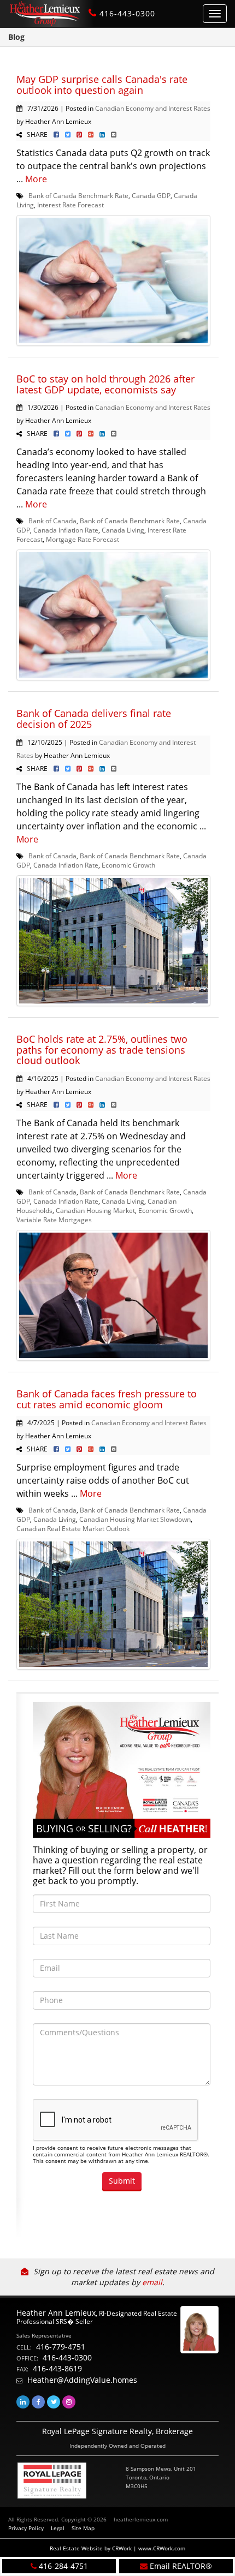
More (36, 179)
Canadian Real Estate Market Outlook (73, 1528)
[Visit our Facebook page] (38, 2402)
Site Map (83, 2528)
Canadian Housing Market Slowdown (135, 1519)
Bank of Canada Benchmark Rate (78, 195)
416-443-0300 (127, 13)
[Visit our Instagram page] (69, 2402)
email (152, 2282)
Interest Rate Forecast (70, 205)
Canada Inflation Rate (66, 530)
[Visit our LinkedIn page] (23, 2402)
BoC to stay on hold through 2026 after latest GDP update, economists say (105, 384)
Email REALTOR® (181, 2566)
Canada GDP (151, 195)
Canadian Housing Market (95, 1210)
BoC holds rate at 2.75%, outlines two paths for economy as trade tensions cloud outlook (102, 1050)
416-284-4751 (63, 2566)
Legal (58, 2528)
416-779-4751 (61, 2347)
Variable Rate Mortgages (54, 1220)
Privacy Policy (26, 2528)
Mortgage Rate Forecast (83, 539)
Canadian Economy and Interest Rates (153, 108)
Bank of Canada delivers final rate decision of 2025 (94, 719)
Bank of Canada (52, 521)
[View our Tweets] (54, 2402)
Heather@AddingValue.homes (82, 2380)
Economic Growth (128, 865)
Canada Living (123, 530)
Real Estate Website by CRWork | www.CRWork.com (117, 2548)
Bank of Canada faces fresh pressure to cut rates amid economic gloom (107, 1399)
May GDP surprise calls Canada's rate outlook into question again (102, 85)
